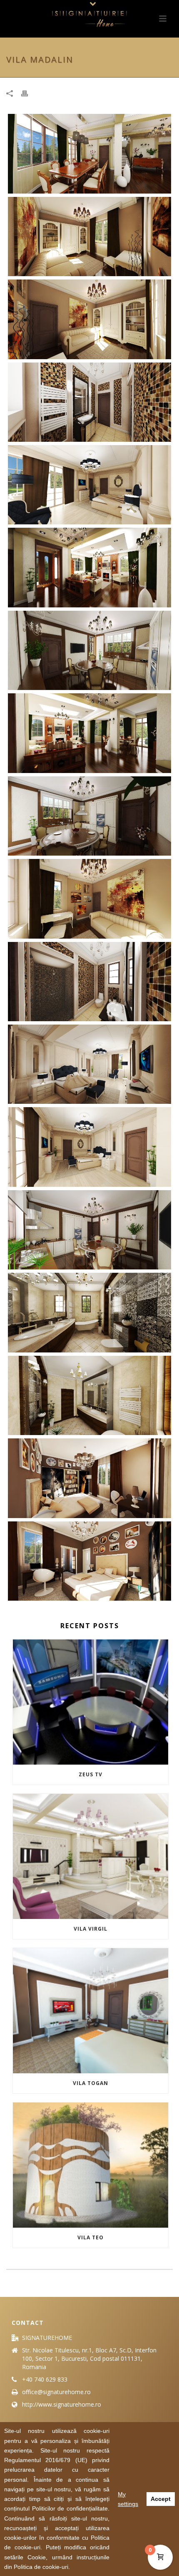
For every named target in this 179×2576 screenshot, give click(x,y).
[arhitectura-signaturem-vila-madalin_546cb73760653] (89, 1230)
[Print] (29, 93)
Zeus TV (91, 1774)
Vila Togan (91, 2083)
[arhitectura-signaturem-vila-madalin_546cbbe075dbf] (89, 1561)
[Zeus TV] (91, 1702)
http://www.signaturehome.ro (62, 2405)
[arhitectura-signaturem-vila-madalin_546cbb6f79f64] (89, 1478)
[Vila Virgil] (91, 1856)
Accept (161, 2499)
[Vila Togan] (91, 2011)
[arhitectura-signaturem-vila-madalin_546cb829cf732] (89, 899)
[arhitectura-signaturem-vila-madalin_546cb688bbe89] (89, 733)
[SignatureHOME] (89, 19)
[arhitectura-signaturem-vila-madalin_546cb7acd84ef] (89, 237)
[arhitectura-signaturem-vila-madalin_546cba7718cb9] (89, 1395)
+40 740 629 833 (45, 2380)
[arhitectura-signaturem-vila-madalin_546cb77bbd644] (89, 650)
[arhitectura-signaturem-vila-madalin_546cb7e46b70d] (89, 319)
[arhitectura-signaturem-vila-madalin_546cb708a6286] (89, 816)
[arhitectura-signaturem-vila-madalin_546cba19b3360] (89, 1312)
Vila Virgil (91, 1929)
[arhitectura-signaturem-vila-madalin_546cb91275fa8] (89, 1064)
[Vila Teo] (91, 2165)
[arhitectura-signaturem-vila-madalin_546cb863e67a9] (89, 982)
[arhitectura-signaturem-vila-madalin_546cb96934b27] (89, 1147)
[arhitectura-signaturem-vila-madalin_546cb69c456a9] (89, 567)
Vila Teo (91, 2237)
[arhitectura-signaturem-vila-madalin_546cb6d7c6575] (89, 154)
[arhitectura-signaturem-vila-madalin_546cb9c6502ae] (89, 485)
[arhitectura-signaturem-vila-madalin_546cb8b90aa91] (89, 402)
